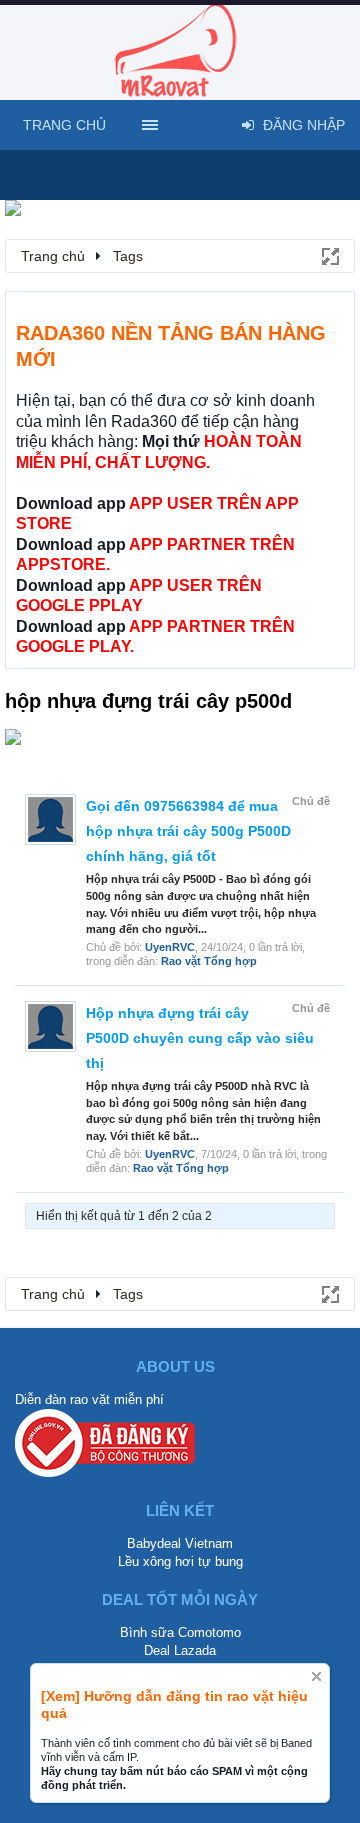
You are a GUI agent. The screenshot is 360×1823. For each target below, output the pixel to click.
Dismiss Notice (316, 1676)
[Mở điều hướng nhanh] (329, 255)
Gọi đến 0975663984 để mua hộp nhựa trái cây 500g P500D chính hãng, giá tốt (188, 831)
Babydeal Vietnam (180, 1543)
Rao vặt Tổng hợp (209, 961)
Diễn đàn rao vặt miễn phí (89, 1399)
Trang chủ (64, 125)
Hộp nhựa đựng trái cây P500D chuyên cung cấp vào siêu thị (200, 1038)
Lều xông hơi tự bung (180, 1561)
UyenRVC (170, 947)
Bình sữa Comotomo (180, 1632)
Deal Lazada (180, 1650)
